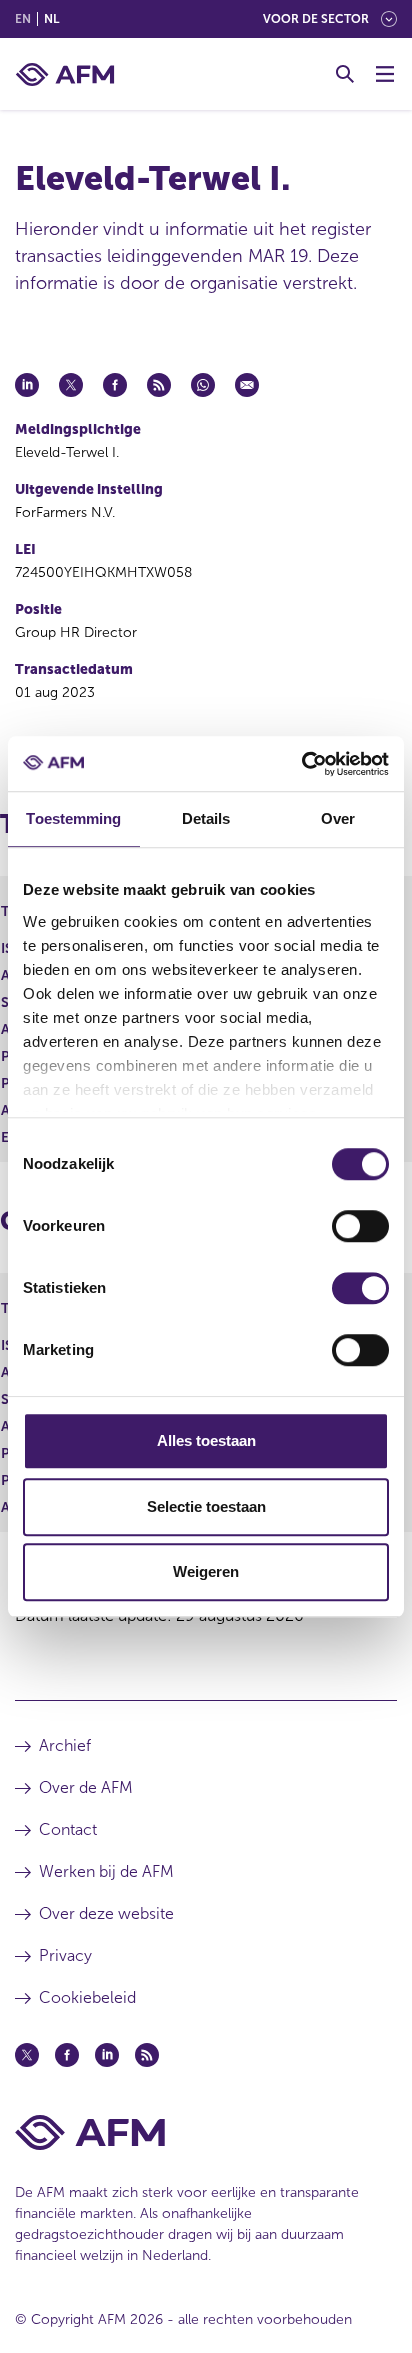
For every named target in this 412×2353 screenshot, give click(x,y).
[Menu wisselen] (385, 74)
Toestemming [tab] (73, 818)
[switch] (360, 1226)
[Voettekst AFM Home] (206, 2132)
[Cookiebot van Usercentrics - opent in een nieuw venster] (301, 764)
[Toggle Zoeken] (345, 74)
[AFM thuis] (65, 74)
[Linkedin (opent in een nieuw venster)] (107, 2055)
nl (51, 19)
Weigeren (206, 1571)
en (23, 19)
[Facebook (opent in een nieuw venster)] (67, 2055)
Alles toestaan (206, 1440)
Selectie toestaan (206, 1506)
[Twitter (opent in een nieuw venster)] (27, 2055)
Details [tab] (206, 818)
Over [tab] (338, 818)
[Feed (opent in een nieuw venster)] (147, 2055)
